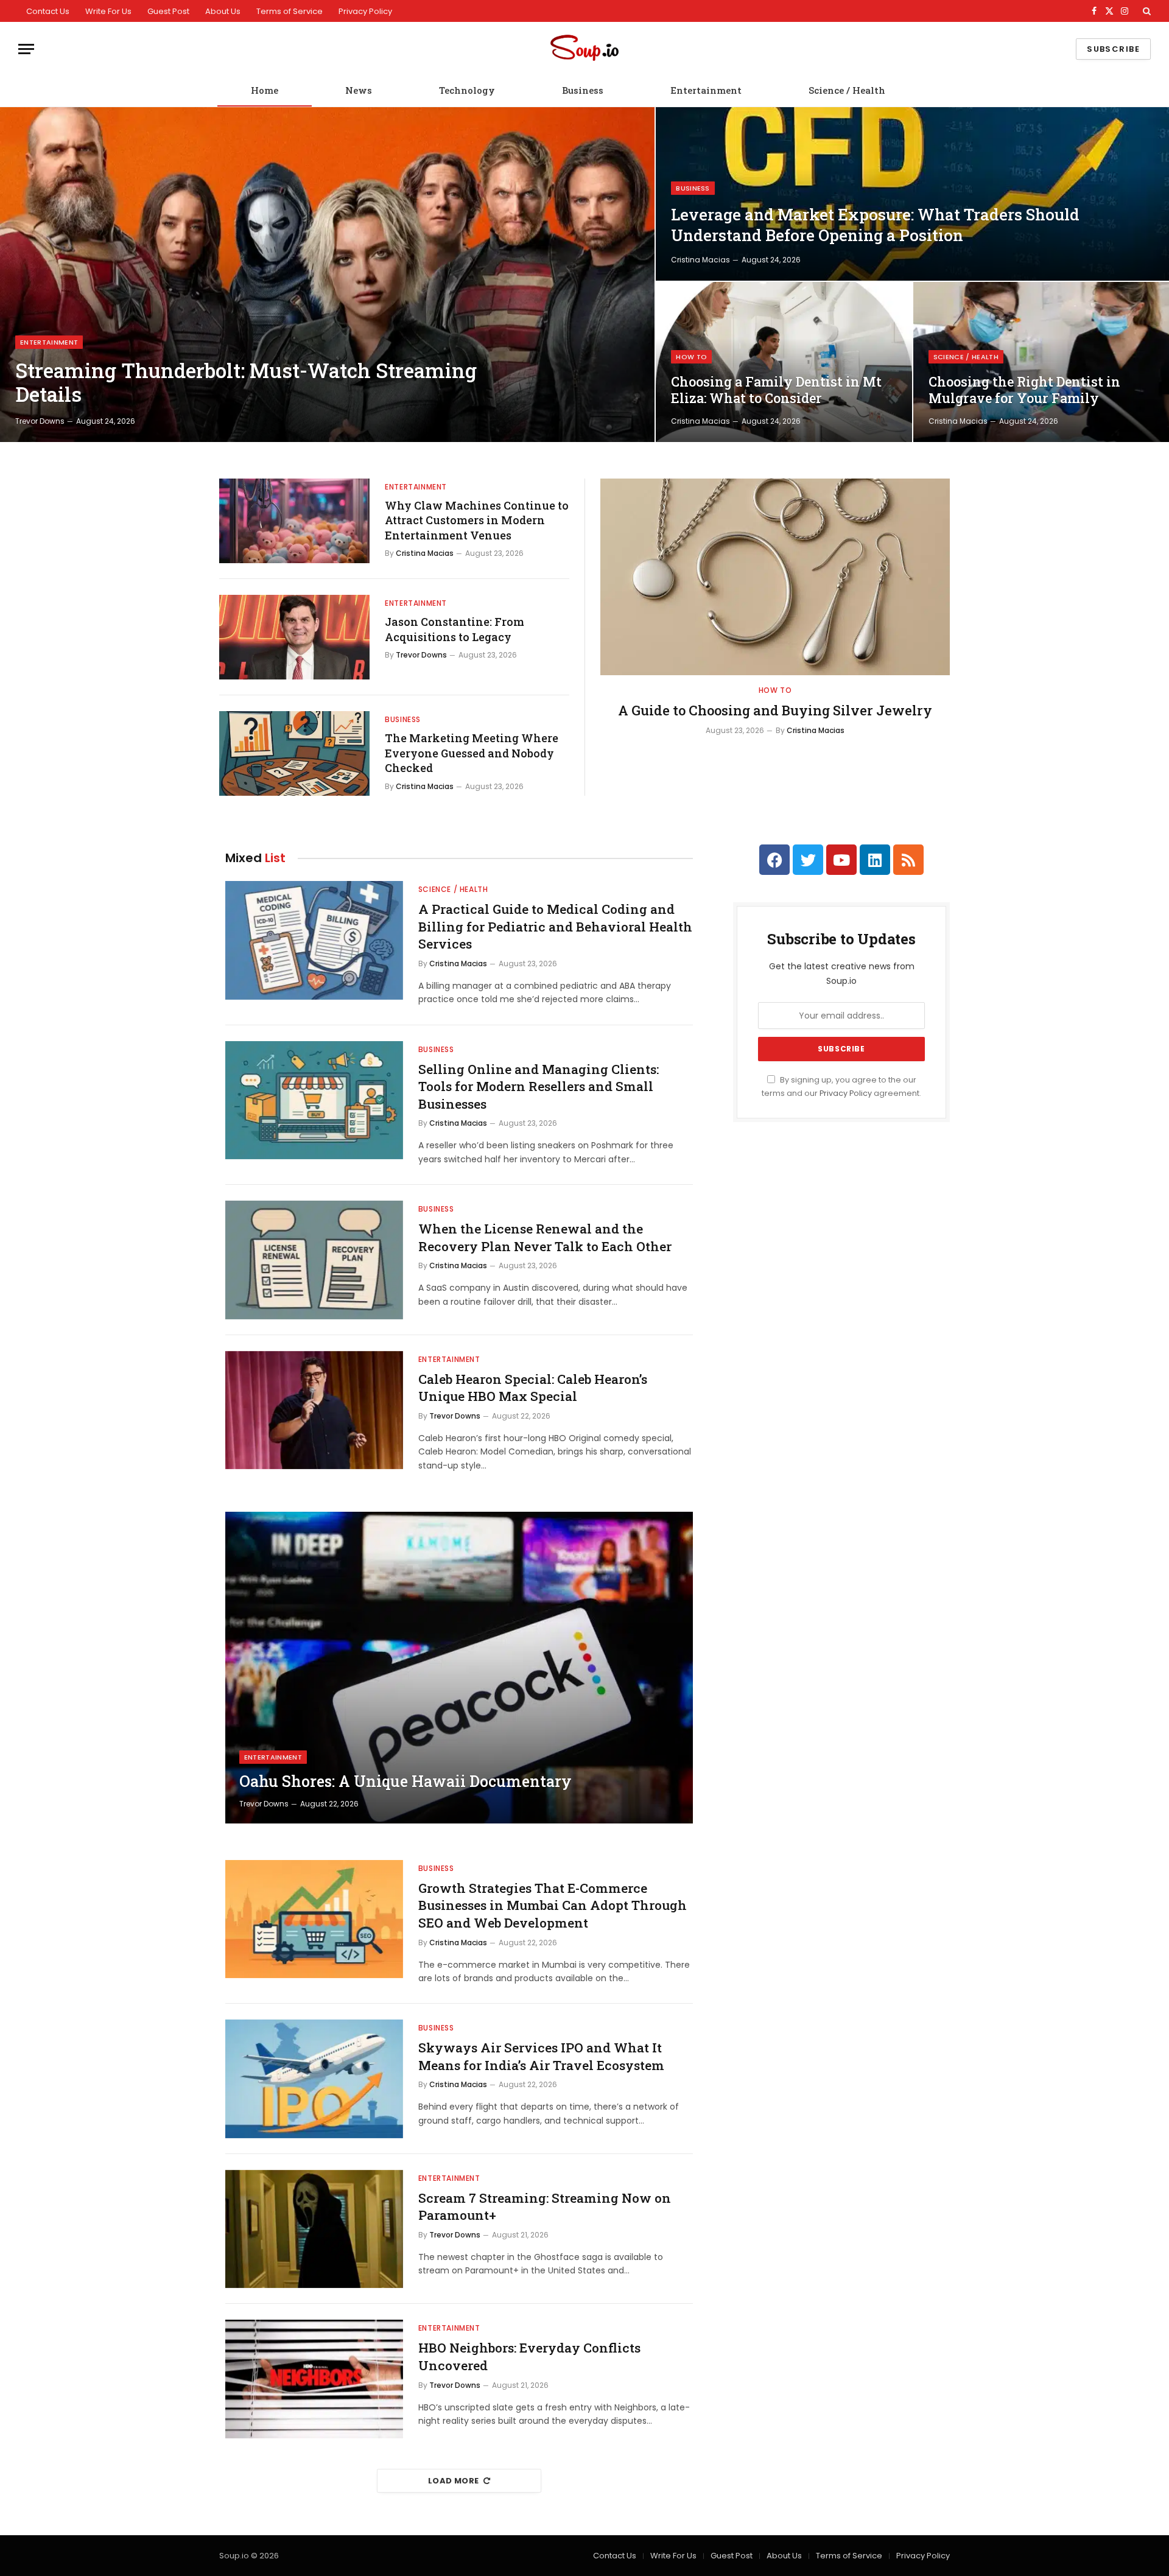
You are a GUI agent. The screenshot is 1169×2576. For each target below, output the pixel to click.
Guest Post (168, 11)
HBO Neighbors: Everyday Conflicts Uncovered (529, 2357)
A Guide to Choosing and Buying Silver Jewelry (775, 710)
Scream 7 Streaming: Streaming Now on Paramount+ (545, 2207)
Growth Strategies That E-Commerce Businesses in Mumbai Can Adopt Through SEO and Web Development (553, 1905)
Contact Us (48, 11)
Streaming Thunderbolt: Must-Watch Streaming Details (246, 383)
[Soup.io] (584, 49)
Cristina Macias (700, 260)
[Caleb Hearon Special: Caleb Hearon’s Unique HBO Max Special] (314, 1410)
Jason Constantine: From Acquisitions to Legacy (455, 629)
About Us (223, 11)
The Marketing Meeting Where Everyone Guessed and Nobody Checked (472, 753)
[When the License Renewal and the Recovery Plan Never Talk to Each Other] (314, 1260)
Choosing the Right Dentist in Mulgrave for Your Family (1024, 390)
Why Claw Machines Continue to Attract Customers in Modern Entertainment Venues (477, 520)
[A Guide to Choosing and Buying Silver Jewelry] (775, 577)
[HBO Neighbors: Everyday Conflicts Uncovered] (314, 2379)
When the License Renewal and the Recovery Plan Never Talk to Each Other (545, 1237)
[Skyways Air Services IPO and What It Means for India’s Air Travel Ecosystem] (314, 2079)
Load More (454, 2481)
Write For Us (108, 11)
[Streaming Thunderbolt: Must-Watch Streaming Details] (327, 275)
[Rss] (908, 860)
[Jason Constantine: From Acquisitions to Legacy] (294, 637)
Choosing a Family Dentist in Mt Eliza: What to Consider (776, 390)
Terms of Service (290, 11)
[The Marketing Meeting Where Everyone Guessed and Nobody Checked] (294, 753)
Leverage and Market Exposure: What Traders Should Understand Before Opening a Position (875, 225)
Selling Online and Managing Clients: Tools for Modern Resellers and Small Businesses (539, 1086)
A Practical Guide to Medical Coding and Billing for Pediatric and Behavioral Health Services (555, 926)
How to (691, 357)
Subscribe (1113, 49)
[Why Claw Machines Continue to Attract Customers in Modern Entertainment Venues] (294, 521)
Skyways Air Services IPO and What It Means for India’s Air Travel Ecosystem (541, 2056)
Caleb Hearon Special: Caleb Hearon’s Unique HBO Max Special (533, 1388)
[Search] (1146, 11)
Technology (467, 90)
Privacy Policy (365, 11)
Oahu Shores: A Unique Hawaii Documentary (405, 1781)
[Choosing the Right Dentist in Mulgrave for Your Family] (1041, 362)
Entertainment (706, 90)
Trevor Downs (40, 421)
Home (265, 90)
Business (583, 90)
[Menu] (26, 49)
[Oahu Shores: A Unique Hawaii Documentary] (459, 1668)
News (359, 90)
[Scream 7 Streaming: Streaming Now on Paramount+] (314, 2229)
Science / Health (847, 90)
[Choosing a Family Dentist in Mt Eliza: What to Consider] (784, 362)
